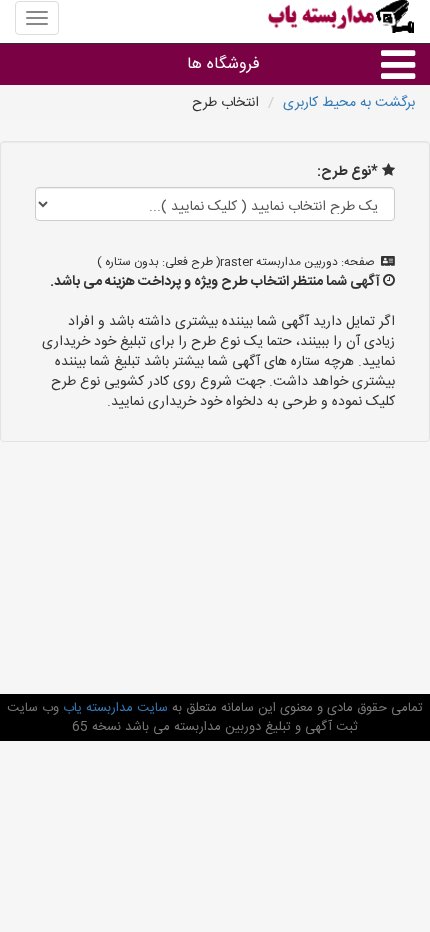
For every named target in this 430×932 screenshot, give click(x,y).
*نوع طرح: (347, 172)
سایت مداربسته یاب (113, 708)
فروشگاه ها (223, 64)
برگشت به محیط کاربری (349, 103)
